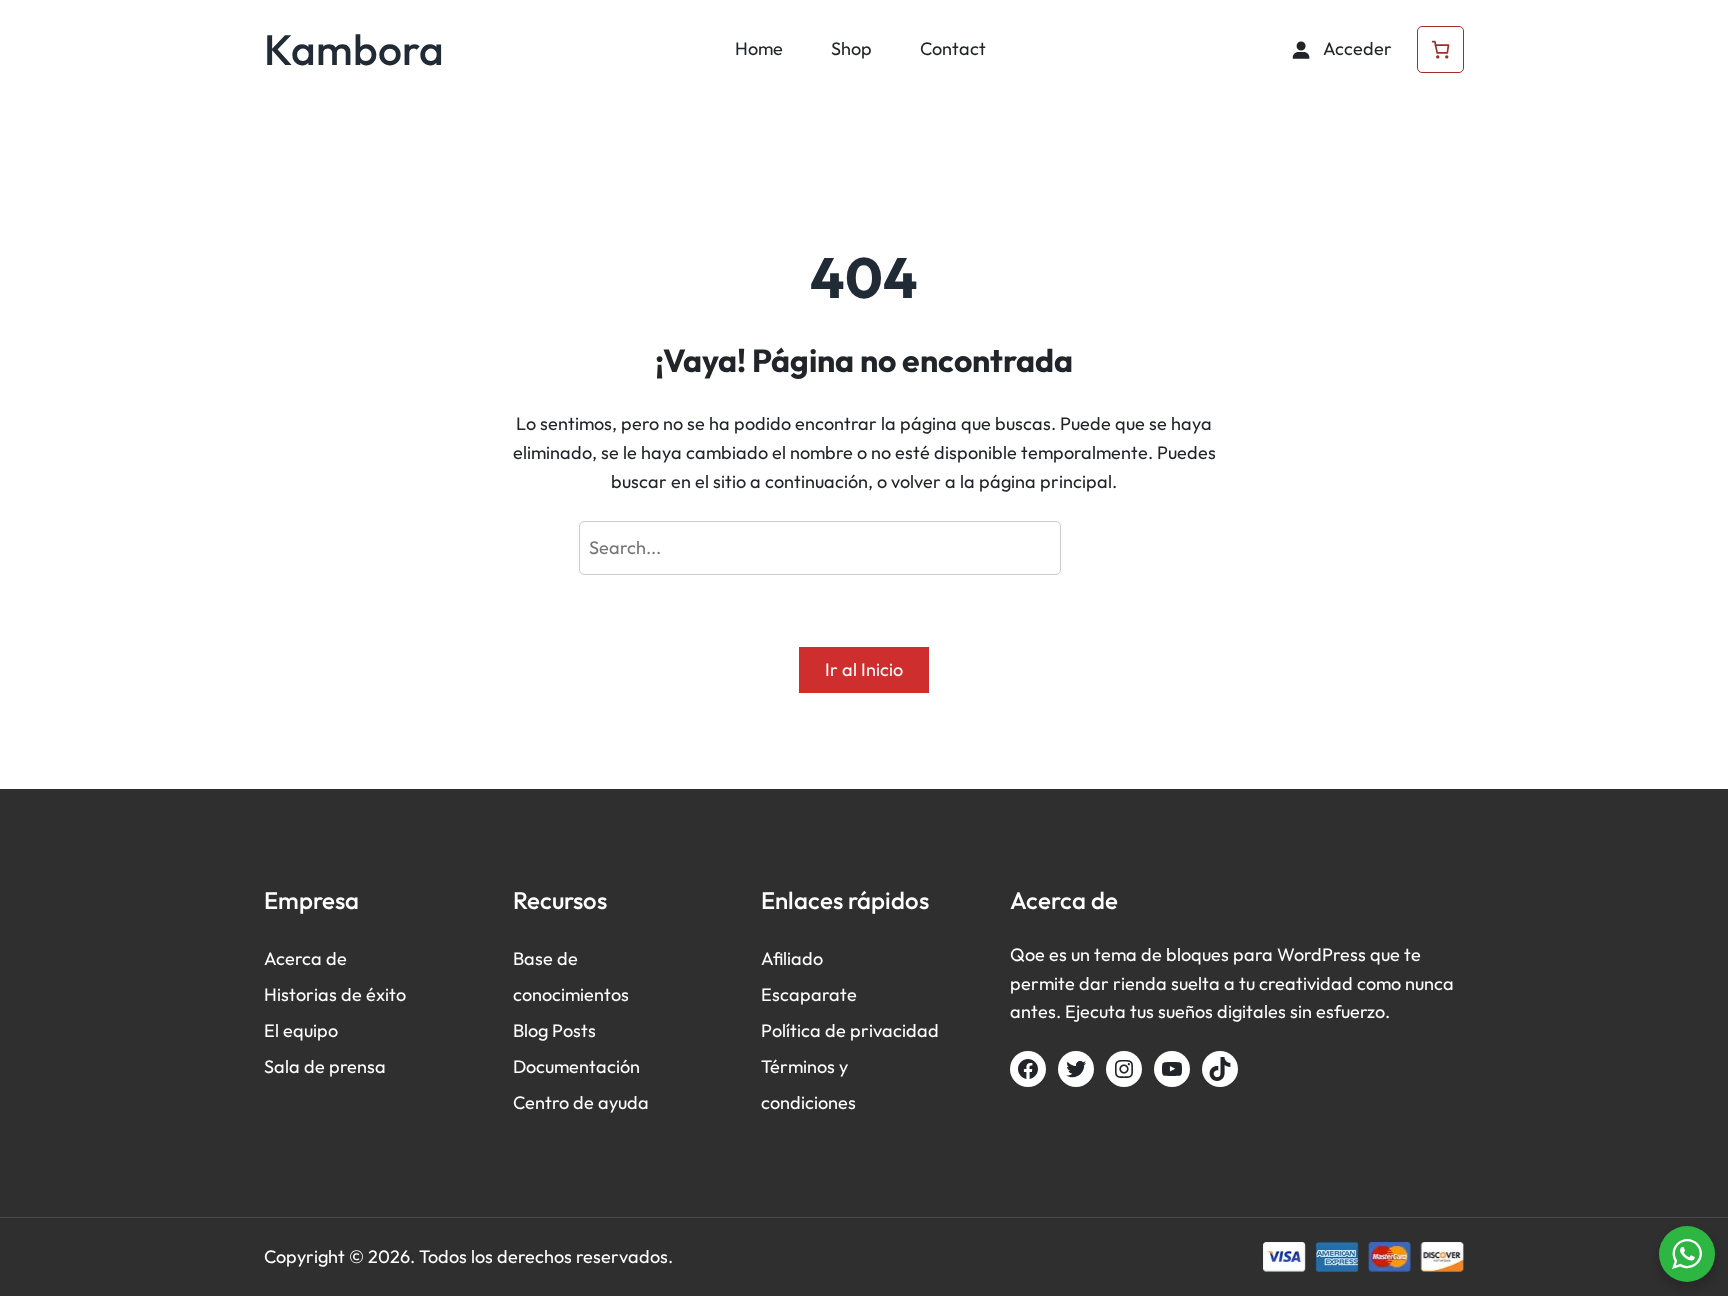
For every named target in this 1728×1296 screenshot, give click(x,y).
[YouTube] (1172, 1069)
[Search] (1110, 548)
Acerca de (305, 958)
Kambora (354, 49)
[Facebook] (1028, 1069)
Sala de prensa (325, 1066)
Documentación (576, 1066)
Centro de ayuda (581, 1102)
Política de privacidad (850, 1030)
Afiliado (792, 958)
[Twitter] (1076, 1069)
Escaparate (809, 994)
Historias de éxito (335, 994)
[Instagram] (1124, 1069)
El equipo (301, 1030)
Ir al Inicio (864, 669)
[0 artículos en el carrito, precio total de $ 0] (1440, 49)
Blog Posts (554, 1030)
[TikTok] (1220, 1069)
